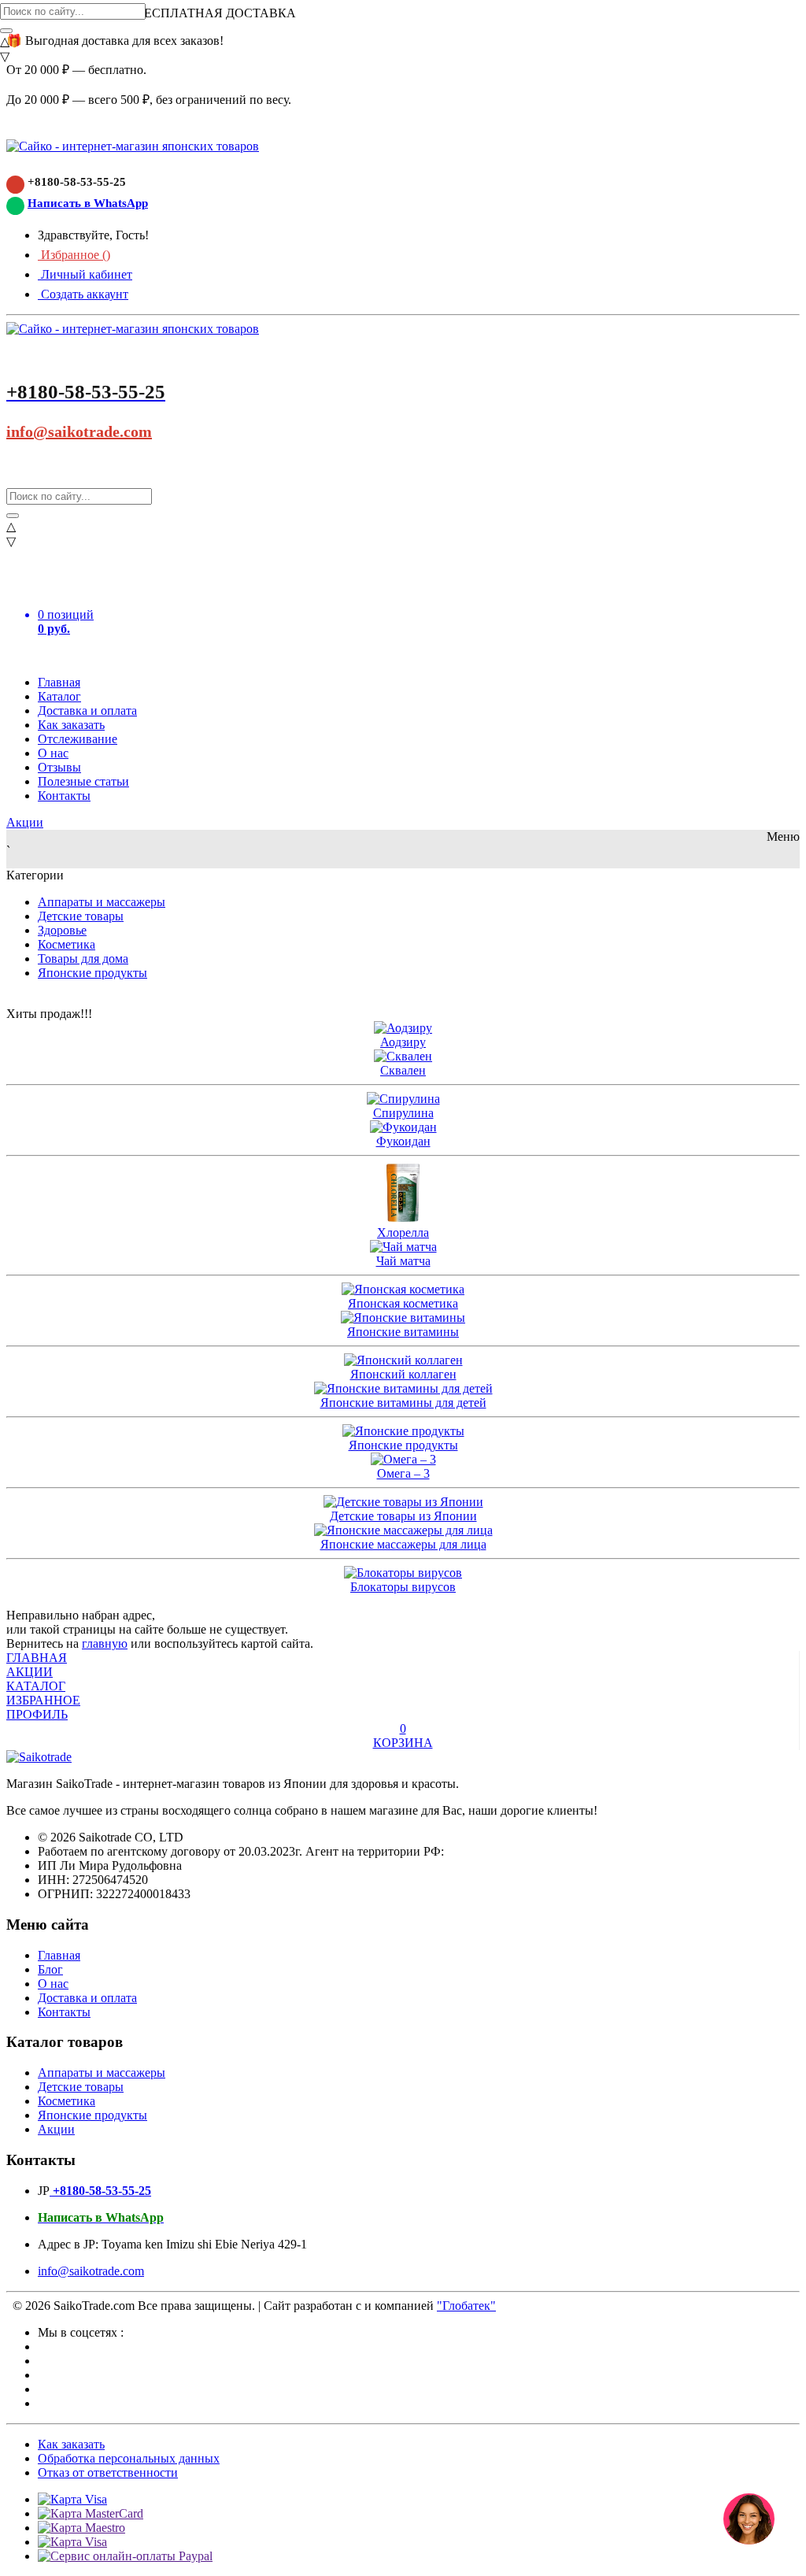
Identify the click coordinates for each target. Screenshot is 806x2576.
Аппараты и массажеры (102, 902)
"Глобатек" (466, 2306)
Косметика (67, 944)
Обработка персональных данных (129, 2458)
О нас (53, 753)
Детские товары (81, 916)
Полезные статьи (83, 781)
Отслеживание (78, 739)
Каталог (59, 696)
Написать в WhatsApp (88, 203)
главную (105, 1643)
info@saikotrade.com (79, 431)
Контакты (64, 796)
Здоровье (62, 930)
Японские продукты (92, 973)
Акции (25, 822)
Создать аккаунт (83, 294)
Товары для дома (83, 959)
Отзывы (59, 767)
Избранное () (74, 255)
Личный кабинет (85, 274)
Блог (50, 1969)
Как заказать (71, 725)
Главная (59, 682)
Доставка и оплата (87, 711)
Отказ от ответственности (108, 2472)
